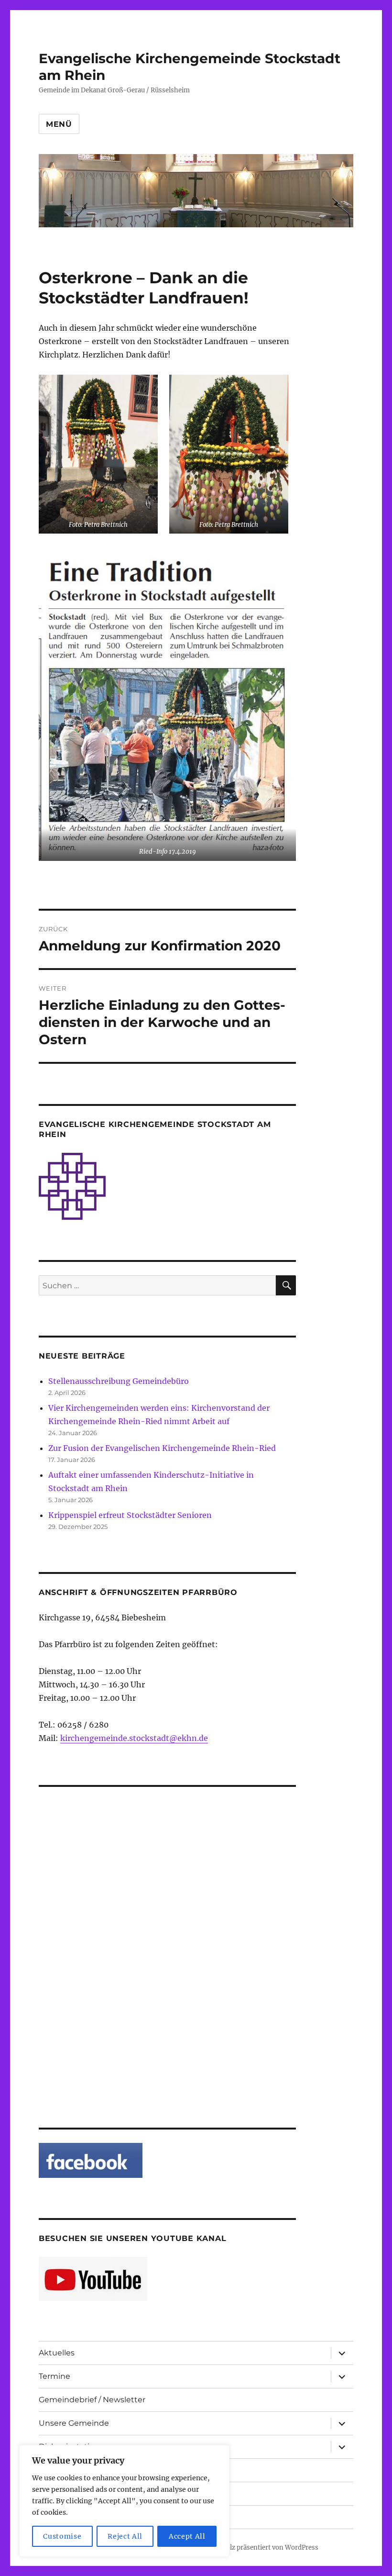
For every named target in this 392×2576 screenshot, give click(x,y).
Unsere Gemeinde (74, 2423)
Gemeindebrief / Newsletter (92, 2400)
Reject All (125, 2536)
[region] (124, 2501)
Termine (54, 2376)
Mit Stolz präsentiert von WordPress (263, 2548)
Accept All (187, 2536)
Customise (62, 2536)
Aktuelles (57, 2353)
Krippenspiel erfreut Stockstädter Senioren (130, 1515)
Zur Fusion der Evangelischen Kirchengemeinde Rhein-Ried (162, 1448)
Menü (59, 124)
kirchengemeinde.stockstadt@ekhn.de (134, 1738)
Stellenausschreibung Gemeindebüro (119, 1381)
